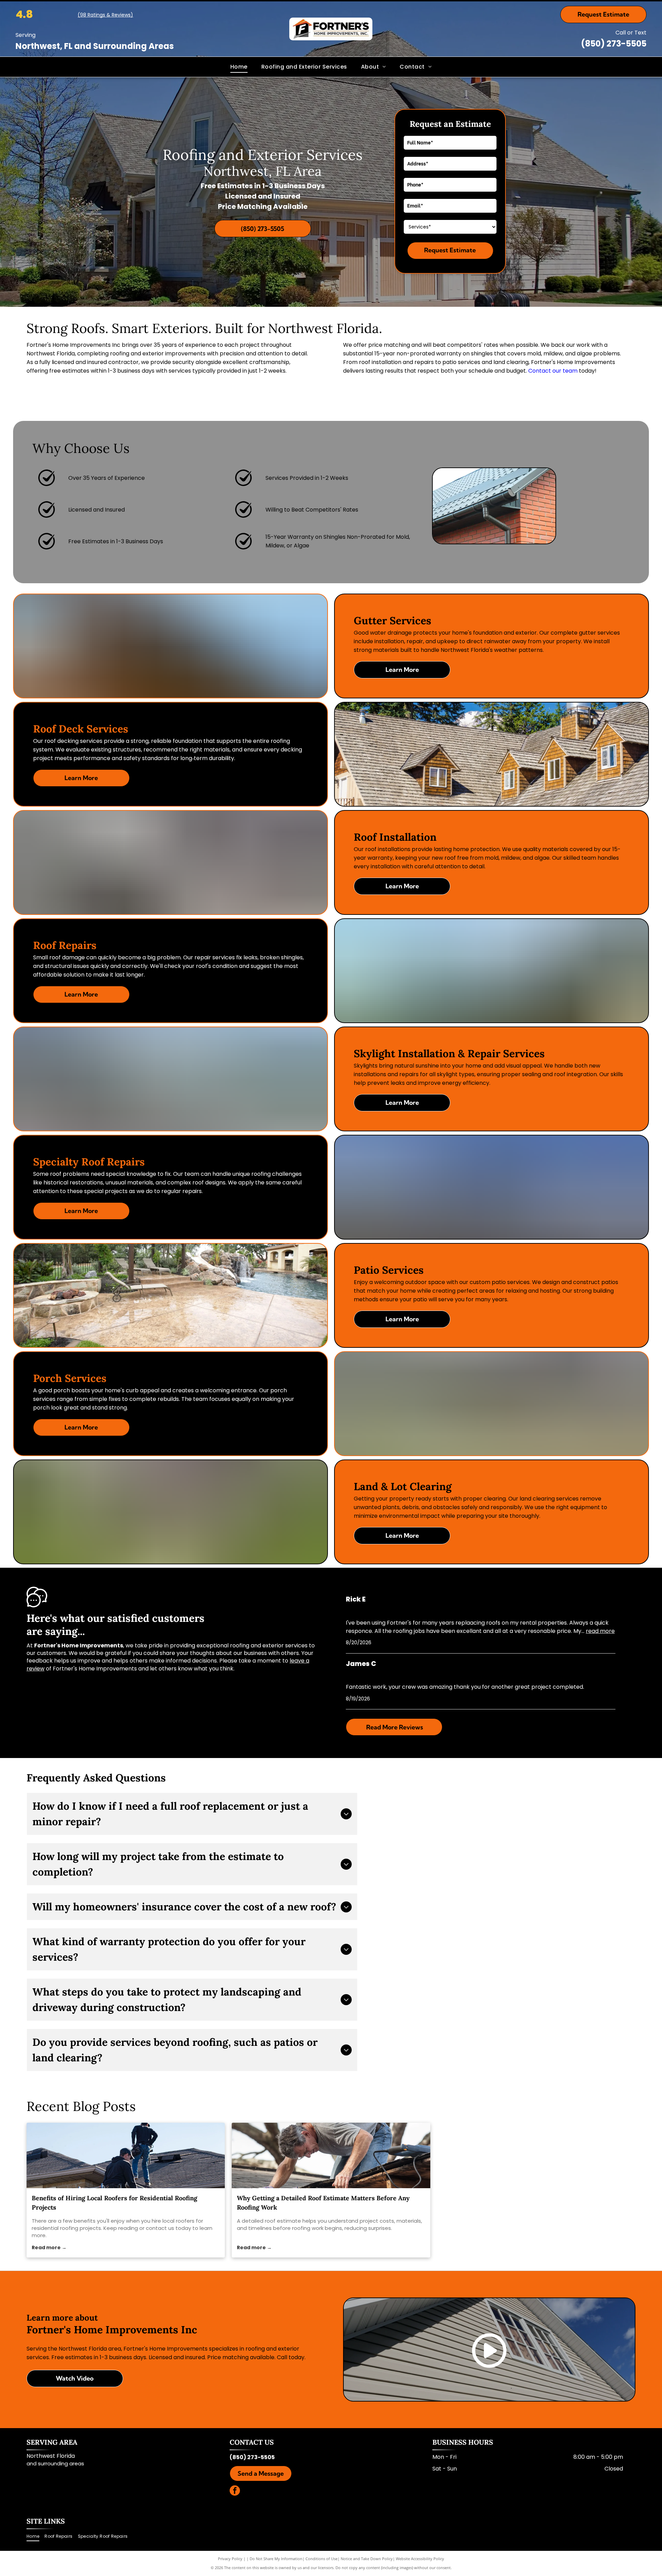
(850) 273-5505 (614, 44)
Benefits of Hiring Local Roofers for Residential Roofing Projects (114, 2203)
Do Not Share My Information (276, 2559)
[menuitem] (239, 67)
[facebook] (235, 2491)
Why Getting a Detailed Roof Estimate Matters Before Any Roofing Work (323, 2203)
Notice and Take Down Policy (367, 2559)
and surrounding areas (55, 2463)
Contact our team (553, 371)
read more (600, 1631)
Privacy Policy (230, 2559)
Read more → (49, 2247)
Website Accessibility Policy (420, 2559)
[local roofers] (126, 2155)
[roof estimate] (331, 2155)
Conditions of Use (322, 2559)
